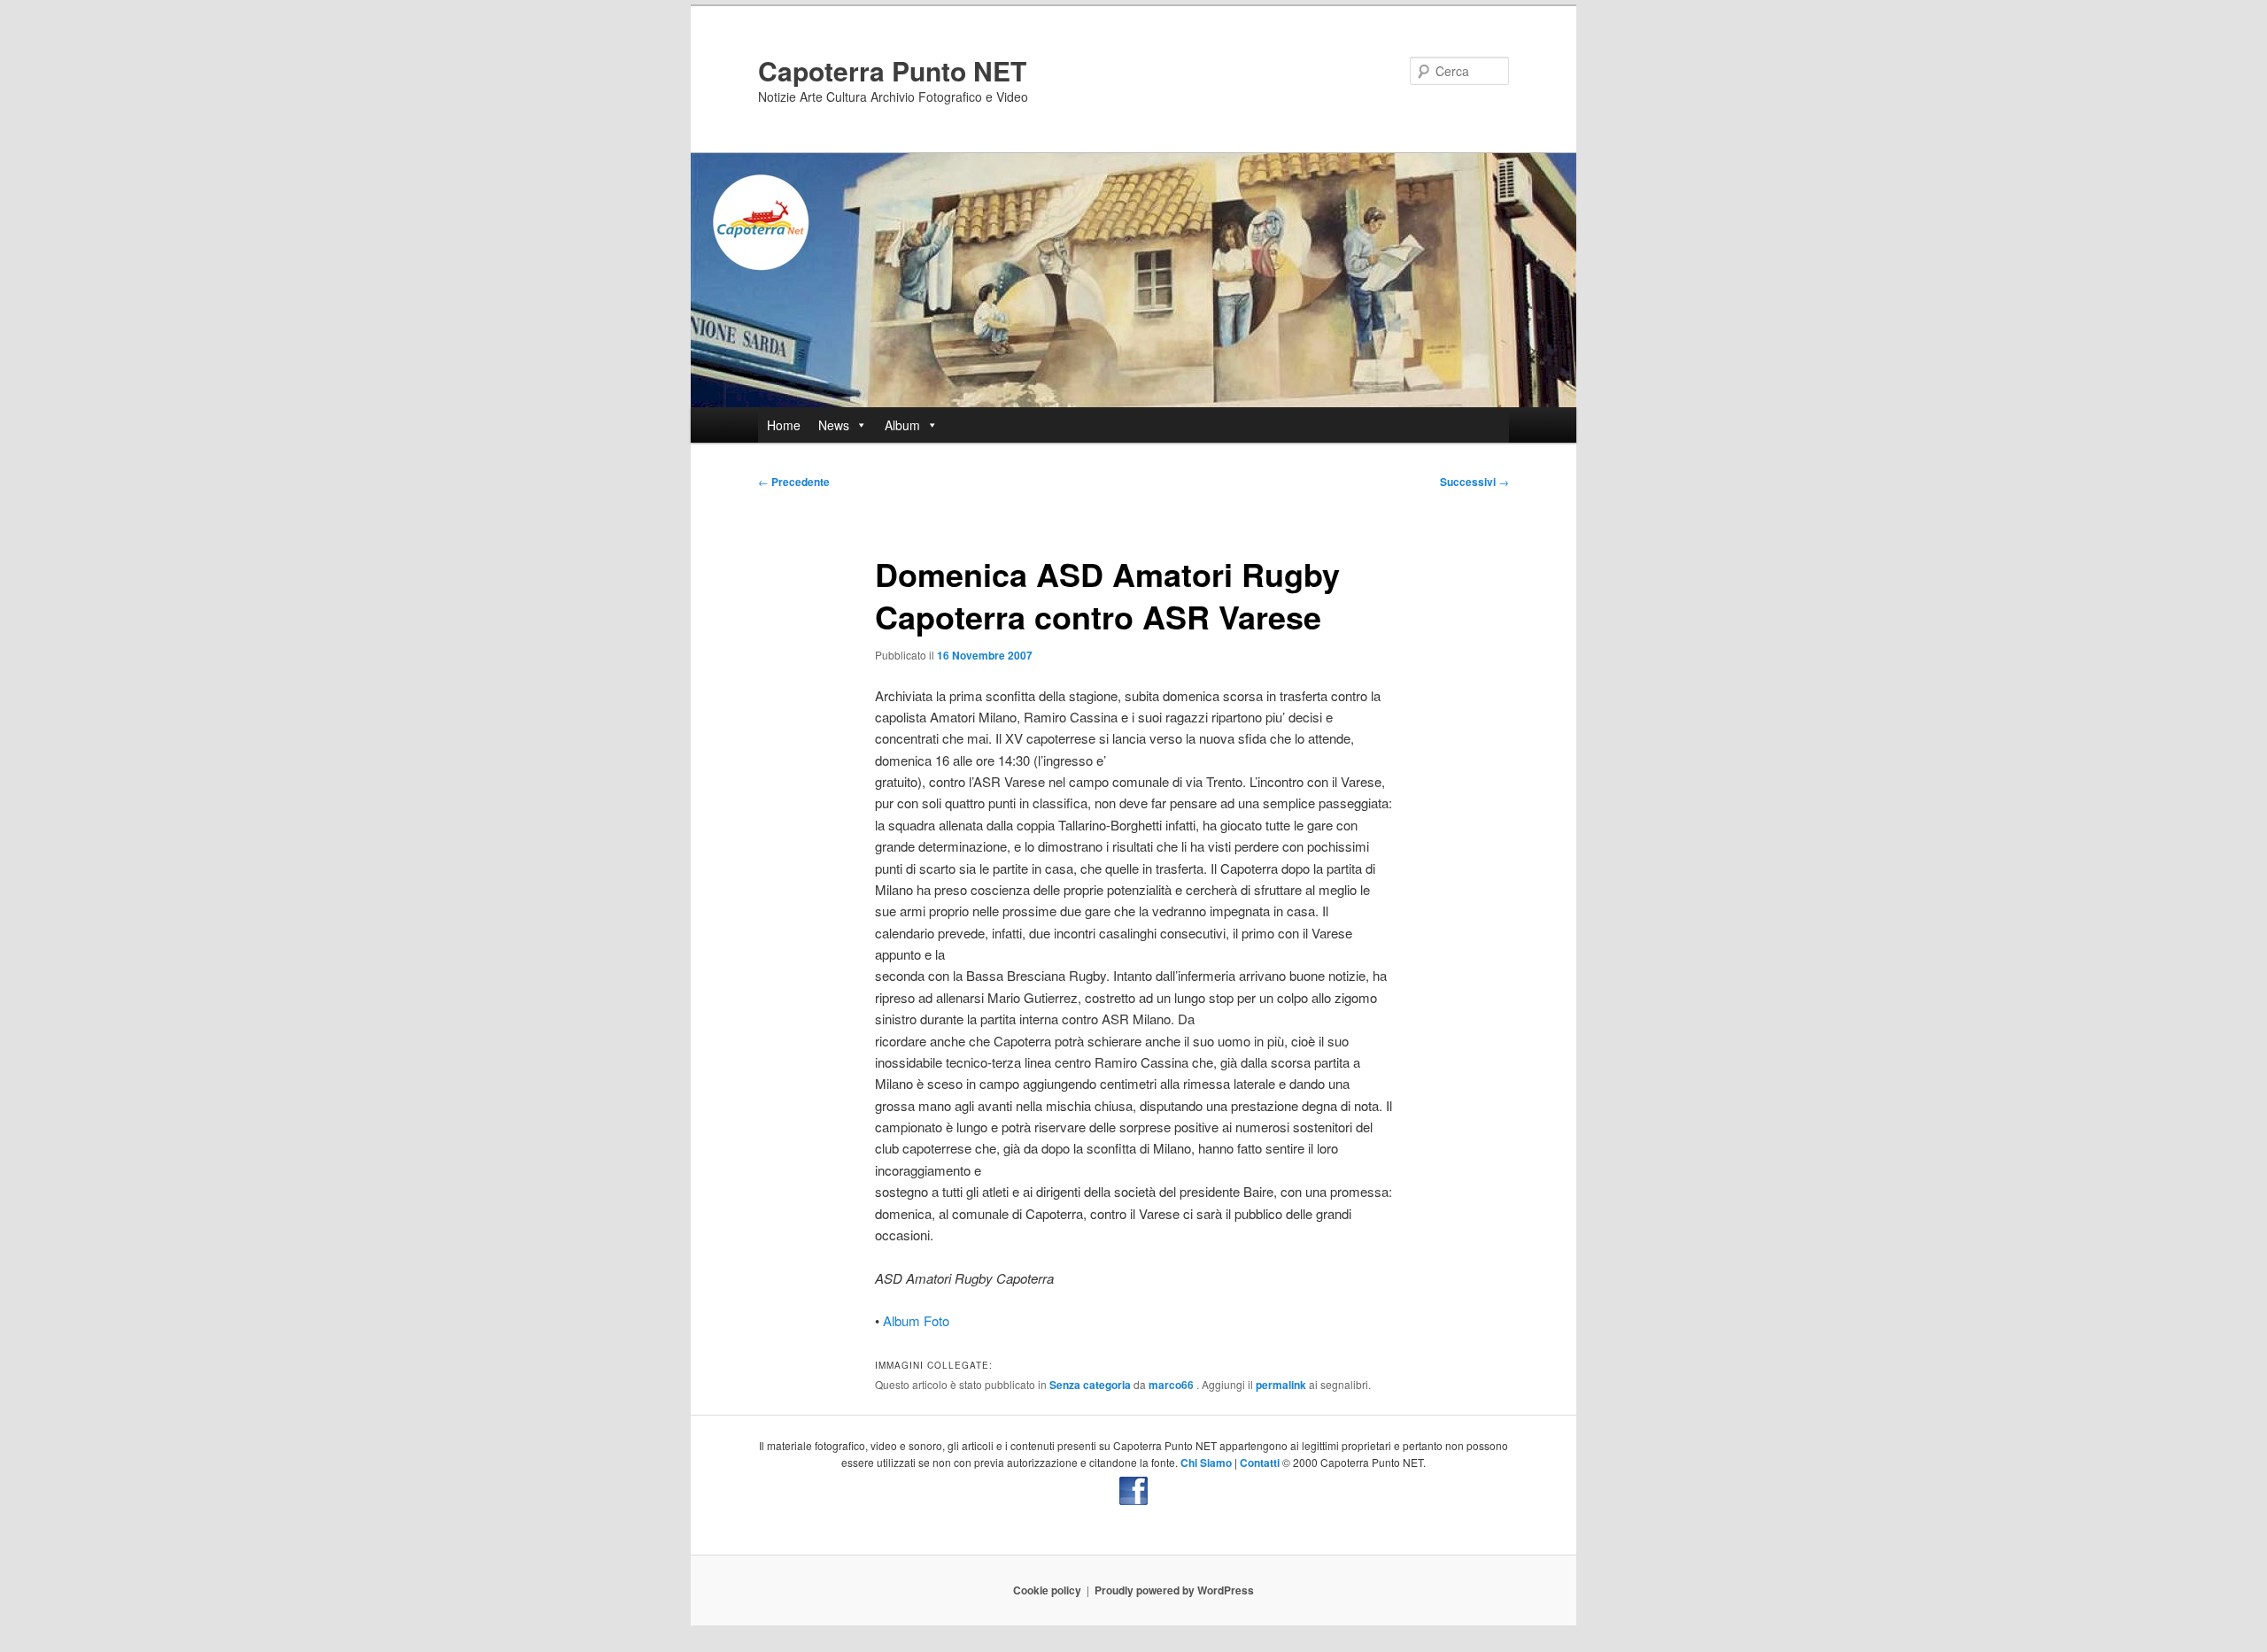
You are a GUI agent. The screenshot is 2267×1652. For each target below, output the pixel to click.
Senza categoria (1090, 1385)
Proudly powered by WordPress (1174, 1590)
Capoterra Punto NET (892, 70)
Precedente (794, 482)
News (834, 425)
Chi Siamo (1206, 1463)
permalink (1281, 1385)
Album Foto (916, 1320)
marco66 (1172, 1385)
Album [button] (902, 425)
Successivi (1474, 482)
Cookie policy (1047, 1590)
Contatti (1260, 1463)
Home (784, 425)
